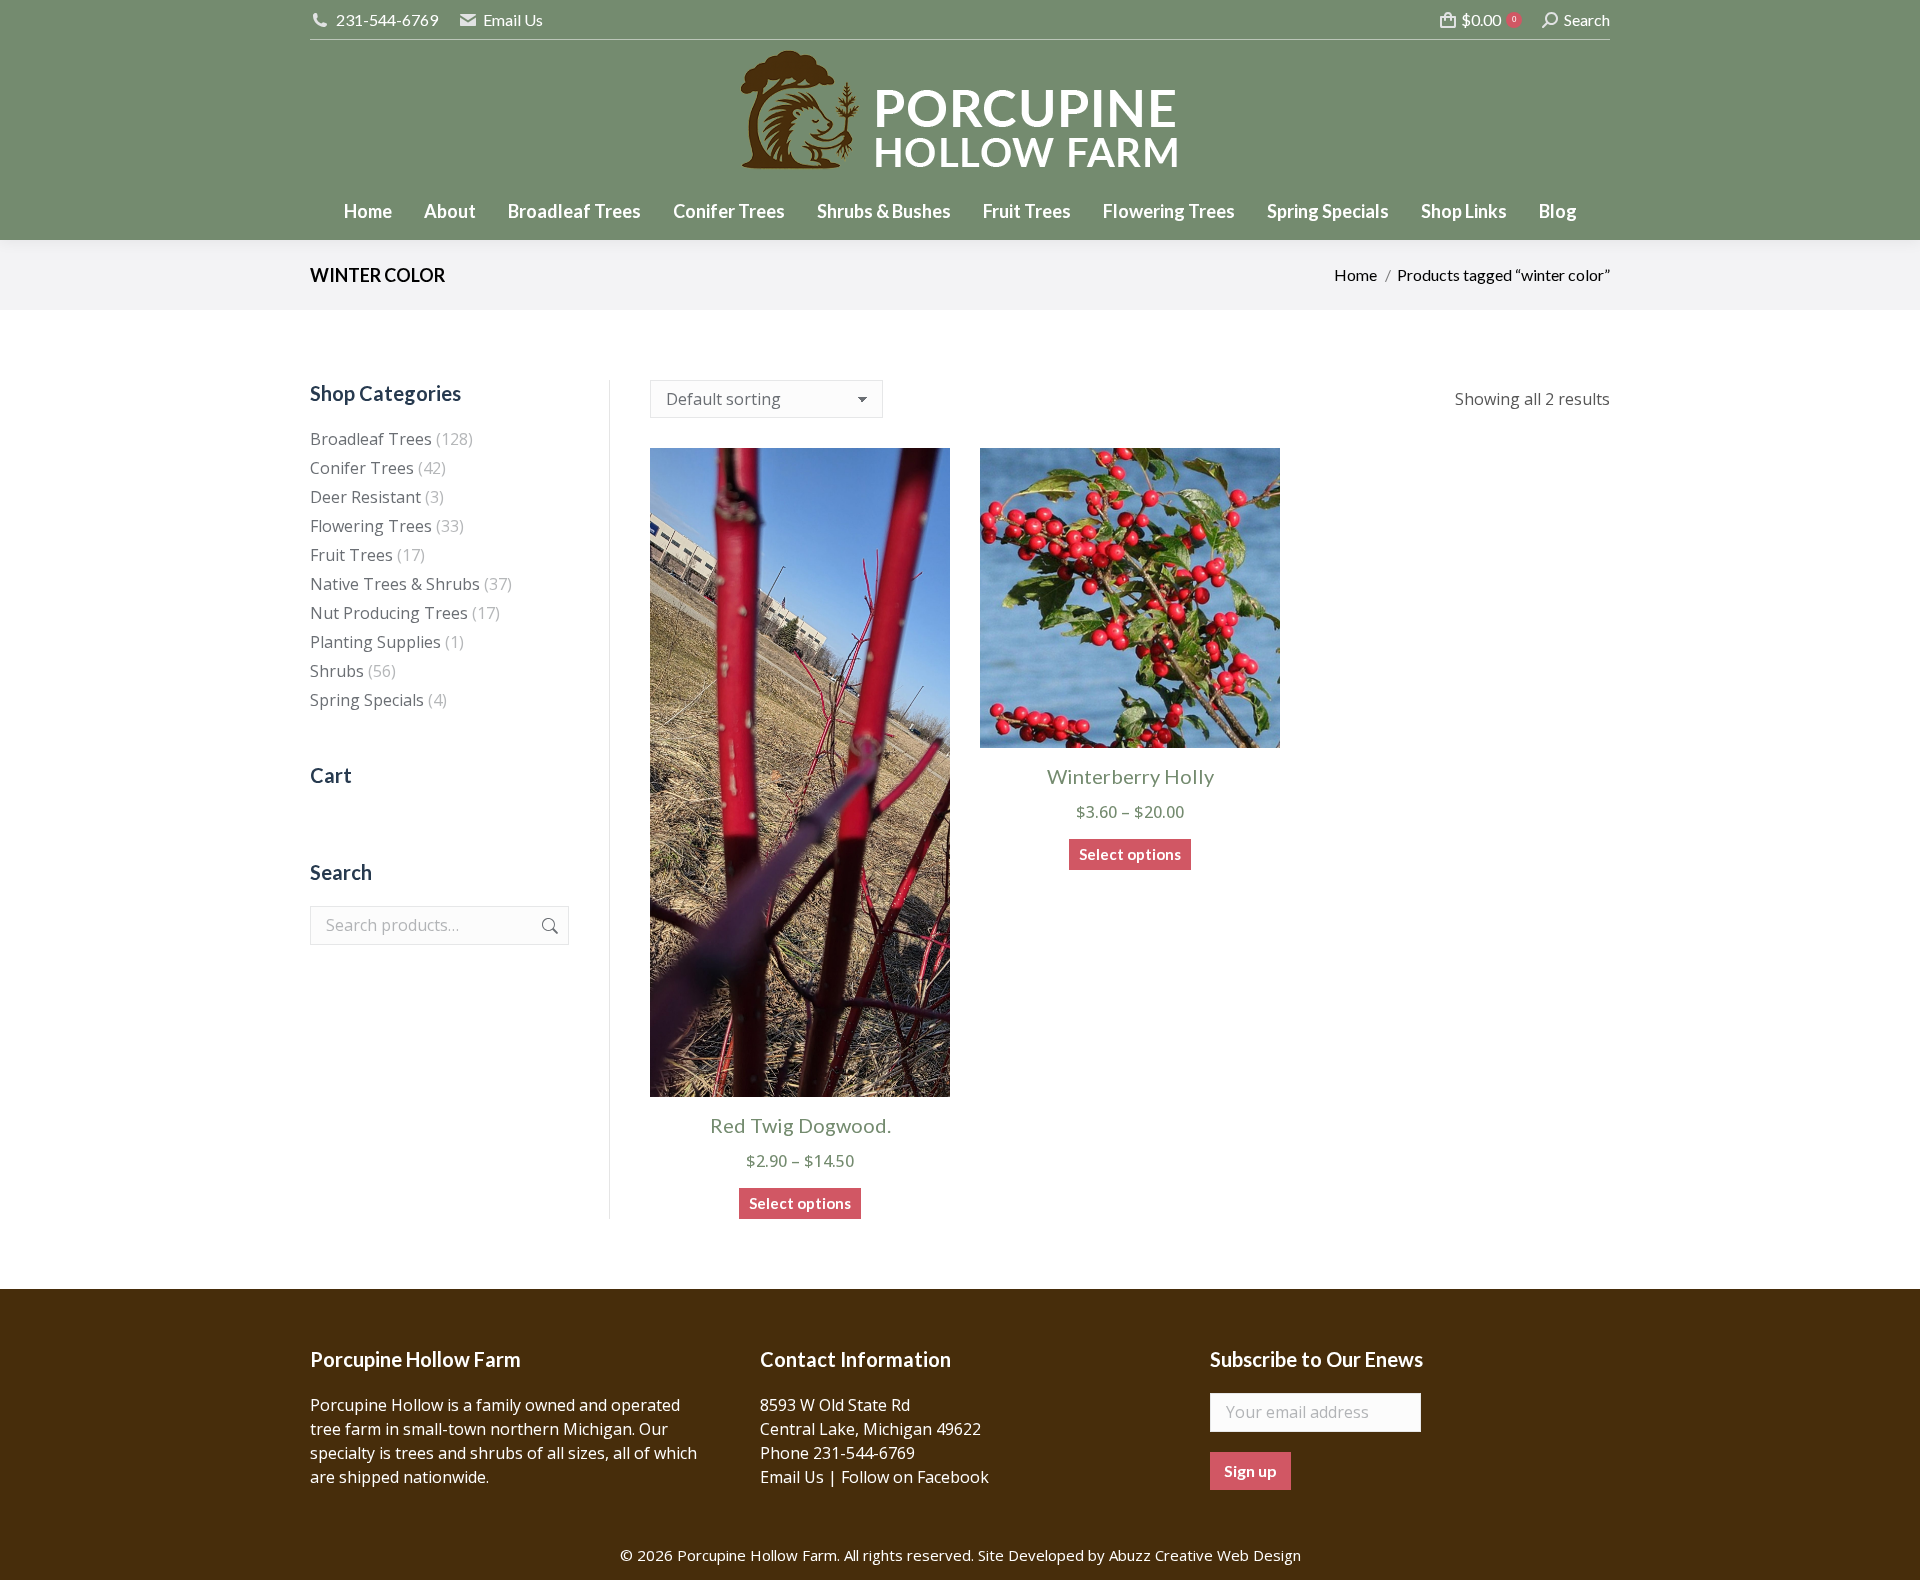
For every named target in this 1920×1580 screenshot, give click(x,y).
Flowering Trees (371, 526)
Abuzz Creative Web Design (1205, 1555)
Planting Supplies (375, 642)
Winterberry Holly (1130, 776)
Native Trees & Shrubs (395, 584)
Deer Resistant (365, 497)
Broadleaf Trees (371, 439)
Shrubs (337, 671)
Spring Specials (367, 700)
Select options (800, 1203)
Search (548, 925)
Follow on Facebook (915, 1477)
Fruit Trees (351, 555)
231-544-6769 (387, 19)
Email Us (513, 19)
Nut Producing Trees (389, 613)
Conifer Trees (362, 468)
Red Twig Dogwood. (800, 1125)
